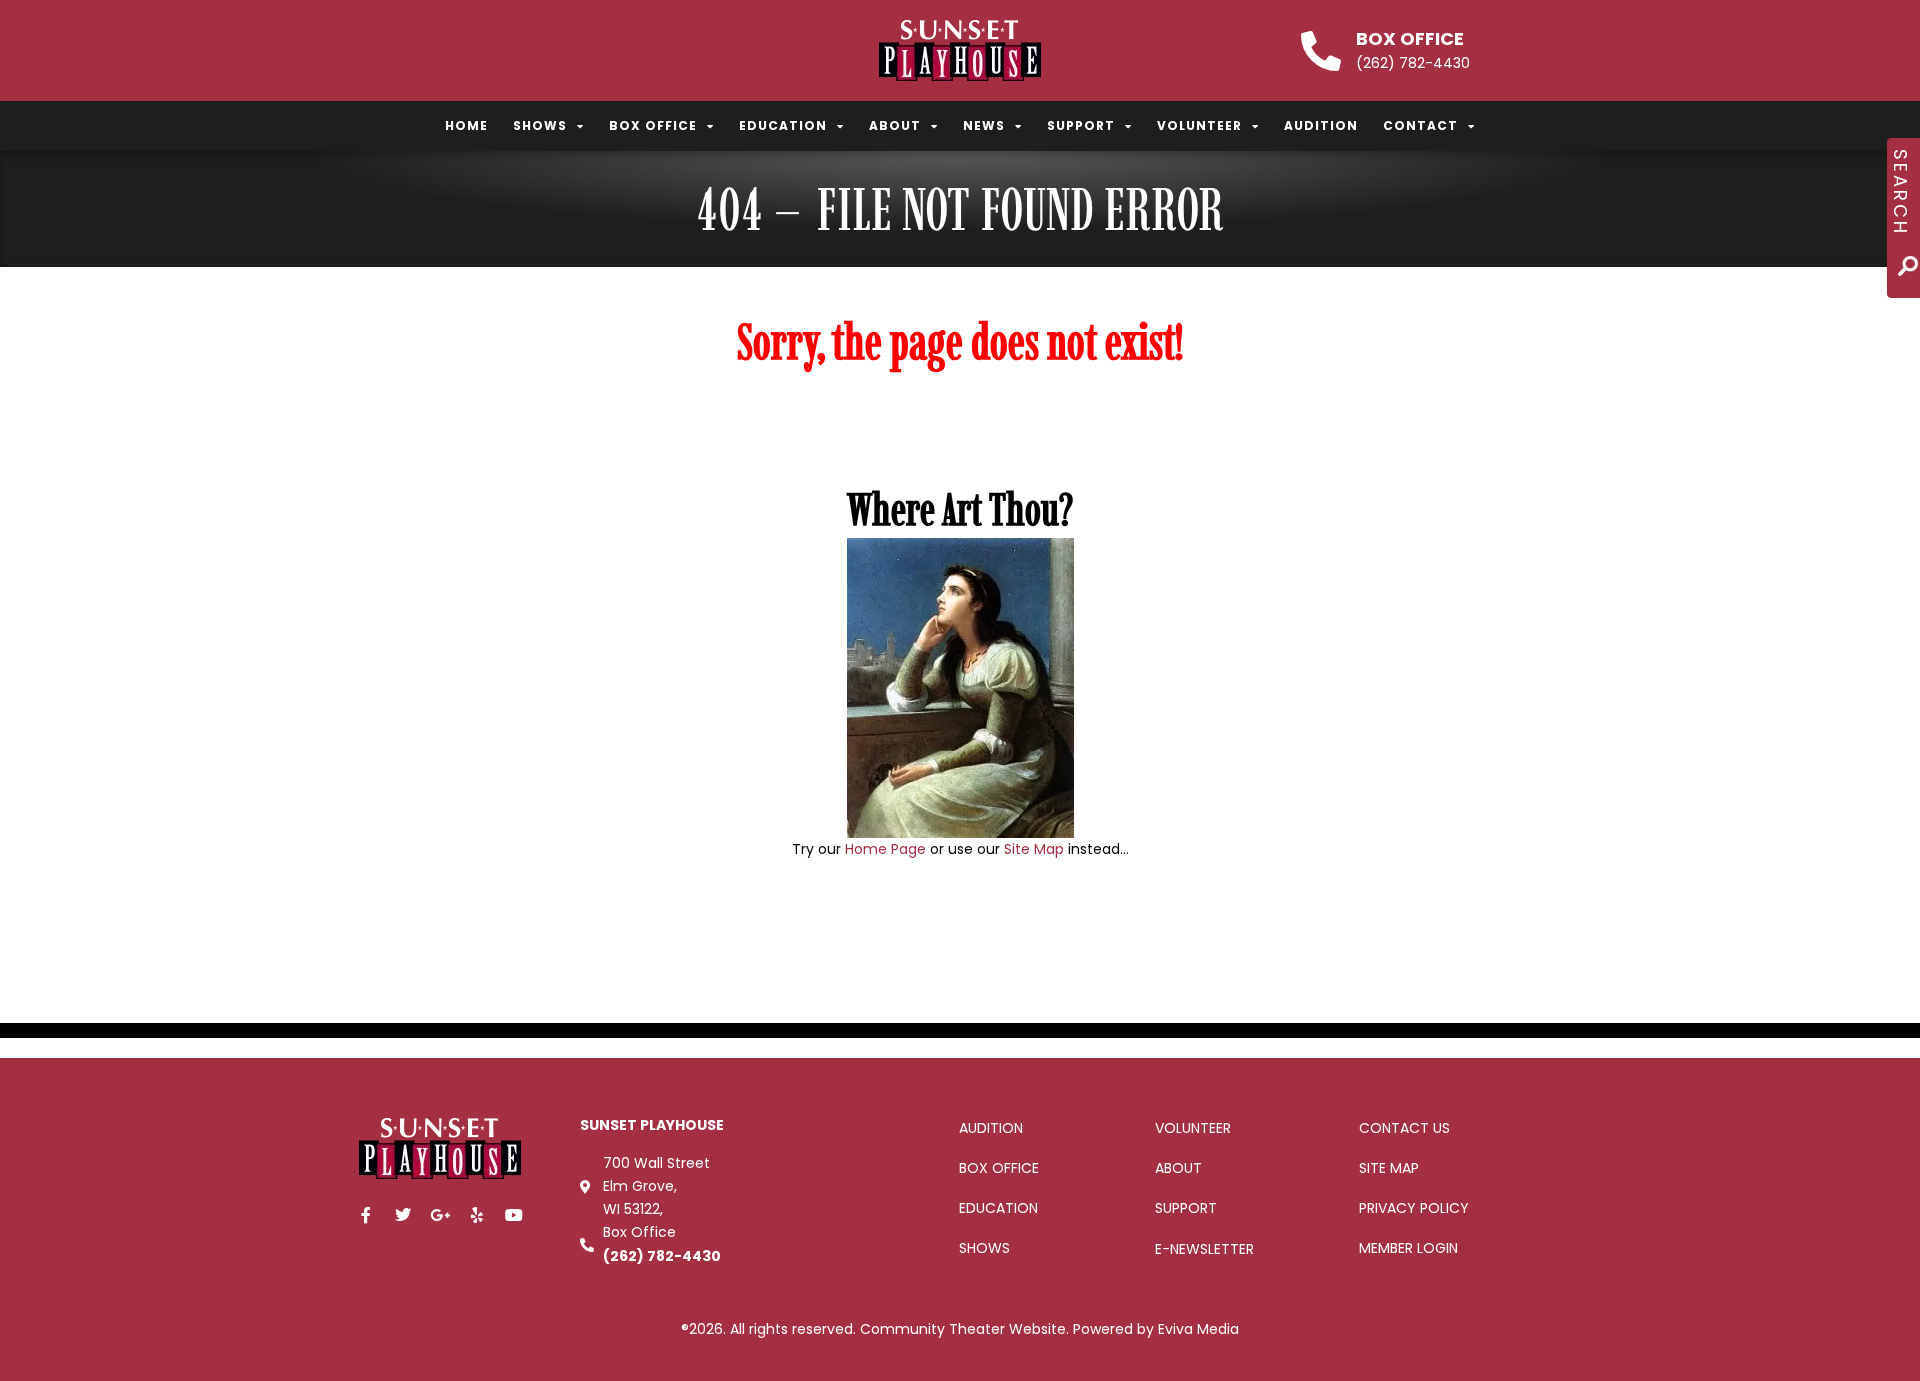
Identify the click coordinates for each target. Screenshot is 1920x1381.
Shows (540, 125)
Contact (1420, 125)
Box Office (1410, 38)
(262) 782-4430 (662, 1256)
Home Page (885, 849)
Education (783, 125)
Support (1081, 125)
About (895, 125)
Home (466, 125)
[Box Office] (1321, 51)
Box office (999, 1168)
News (984, 125)
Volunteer (1199, 125)
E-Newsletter (1204, 1249)
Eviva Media (1198, 1329)
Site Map (1034, 849)
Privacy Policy (1414, 1208)
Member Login (1408, 1248)
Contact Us (1404, 1128)
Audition (1321, 125)
